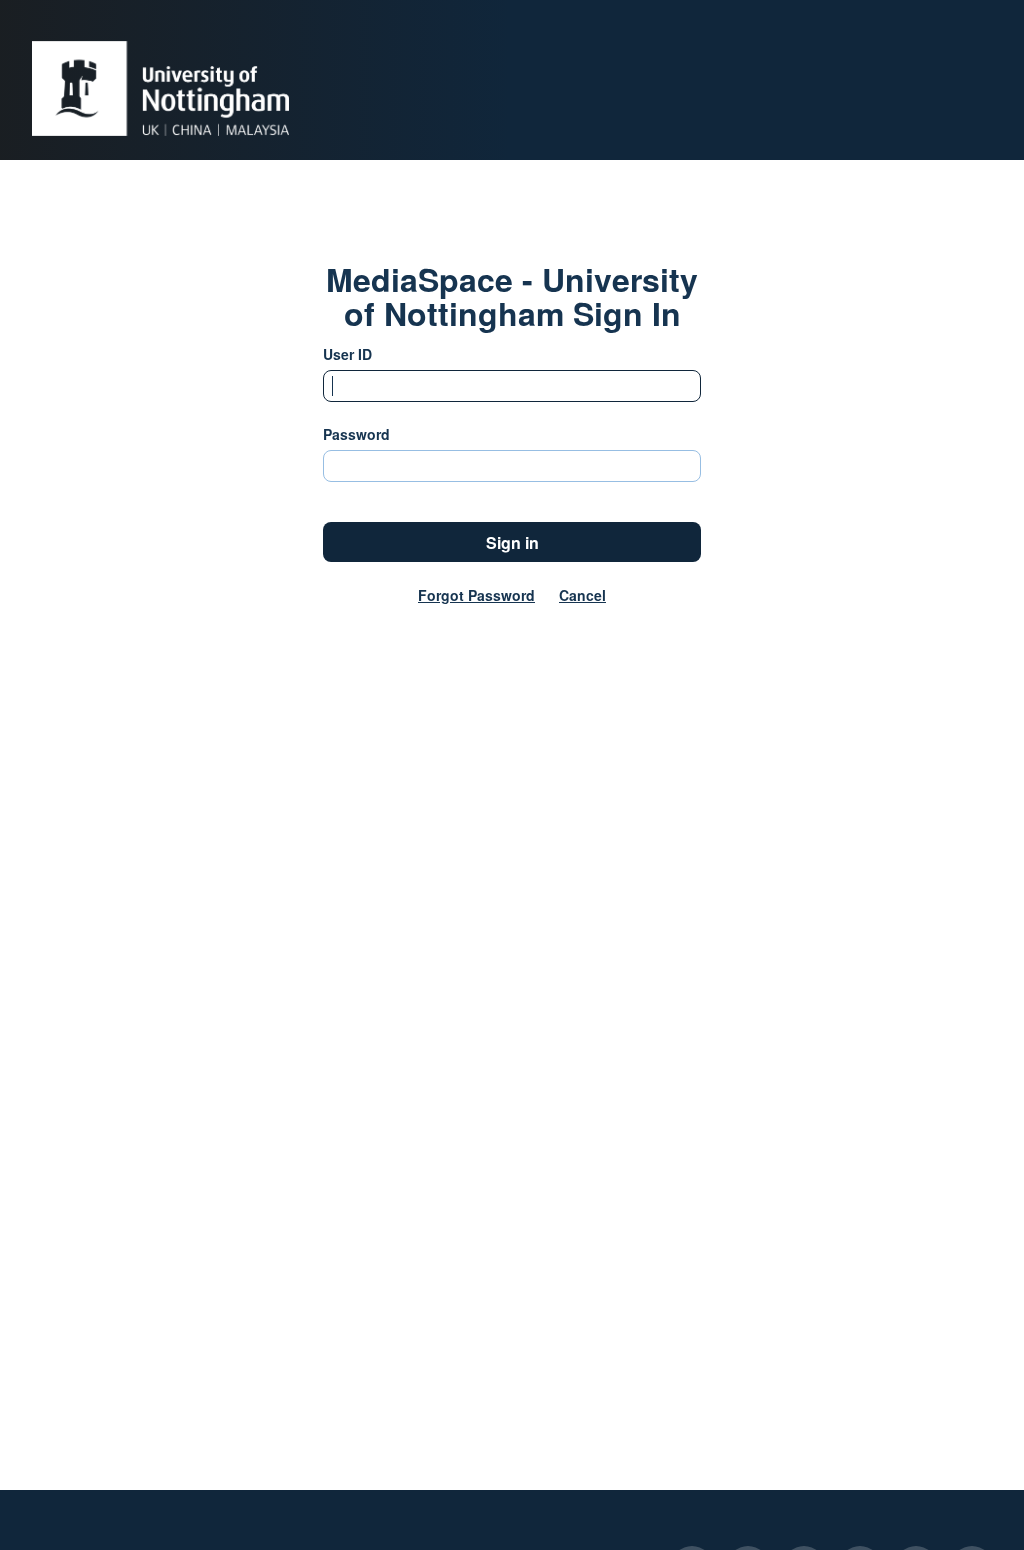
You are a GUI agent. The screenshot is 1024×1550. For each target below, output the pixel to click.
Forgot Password (476, 595)
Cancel (582, 595)
